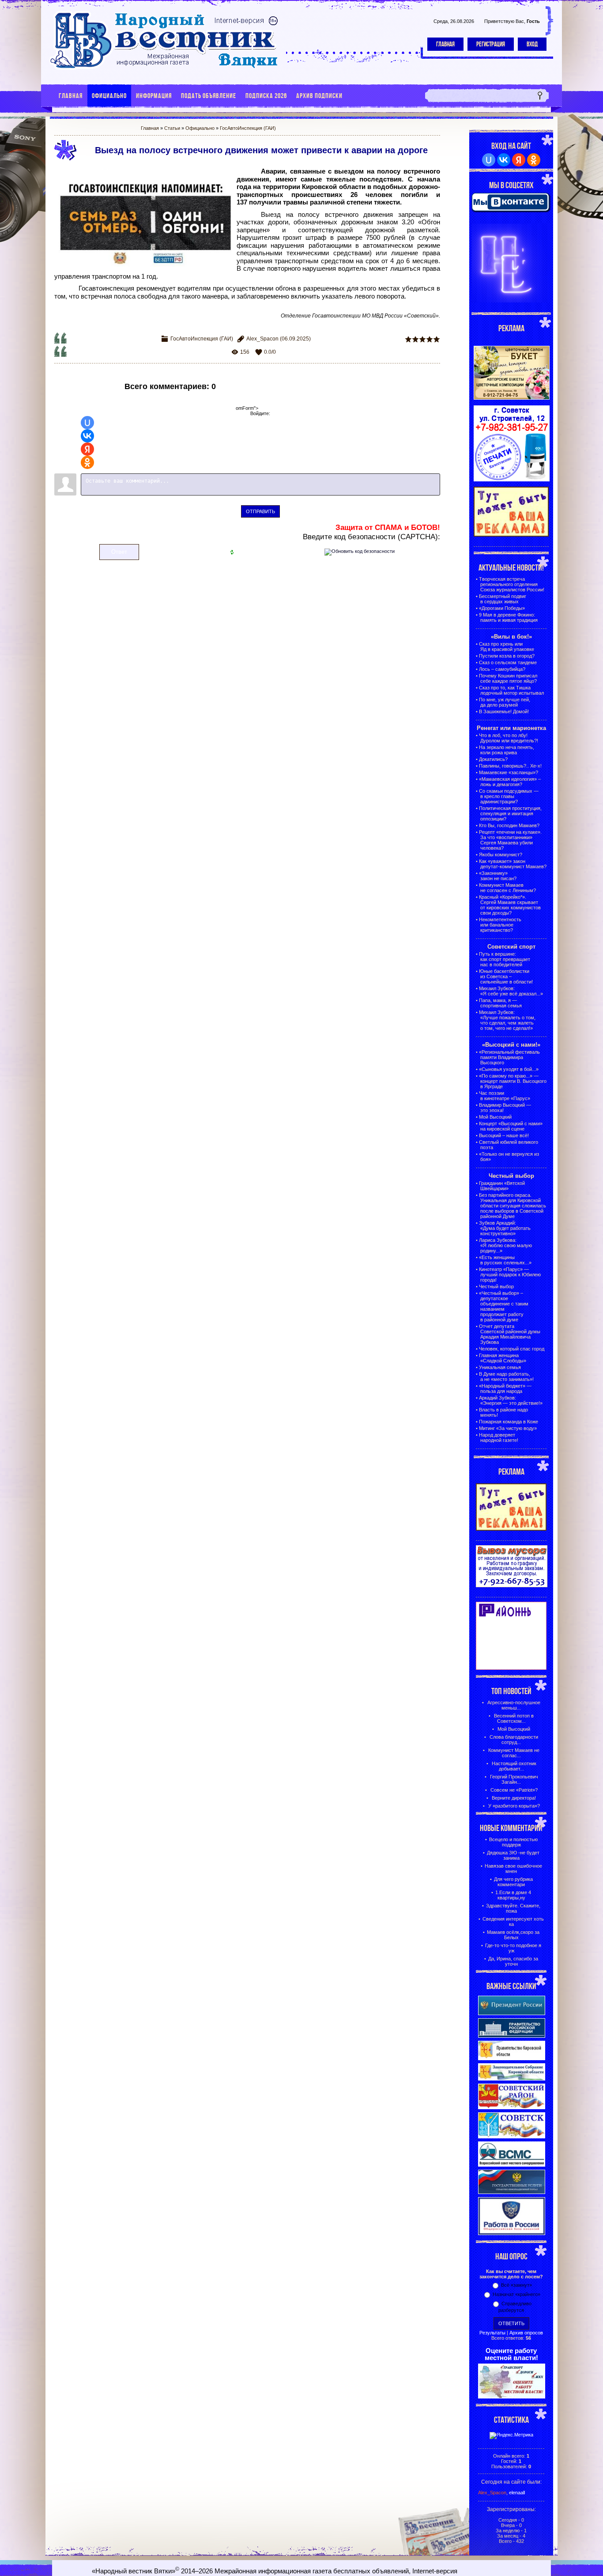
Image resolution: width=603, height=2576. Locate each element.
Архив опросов (526, 2333)
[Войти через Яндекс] (87, 449)
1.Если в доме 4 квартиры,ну (513, 1895)
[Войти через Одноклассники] (87, 462)
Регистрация (491, 44)
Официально (200, 128)
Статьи (172, 128)
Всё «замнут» (516, 2285)
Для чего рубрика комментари (513, 1882)
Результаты (492, 2333)
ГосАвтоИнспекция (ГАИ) (248, 128)
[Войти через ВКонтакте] (87, 436)
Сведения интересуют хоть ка (513, 1922)
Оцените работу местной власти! (511, 2354)
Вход (532, 44)
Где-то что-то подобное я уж (513, 1948)
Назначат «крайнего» (516, 2294)
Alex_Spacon (262, 339)
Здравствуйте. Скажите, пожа (513, 1908)
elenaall (517, 2493)
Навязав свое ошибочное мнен (513, 1869)
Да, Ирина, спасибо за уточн (513, 1961)
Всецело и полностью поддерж (513, 1842)
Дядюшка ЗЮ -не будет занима (513, 1855)
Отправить (260, 511)
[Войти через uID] (87, 423)
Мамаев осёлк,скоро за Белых (513, 1935)
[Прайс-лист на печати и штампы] (512, 480)
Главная (445, 44)
